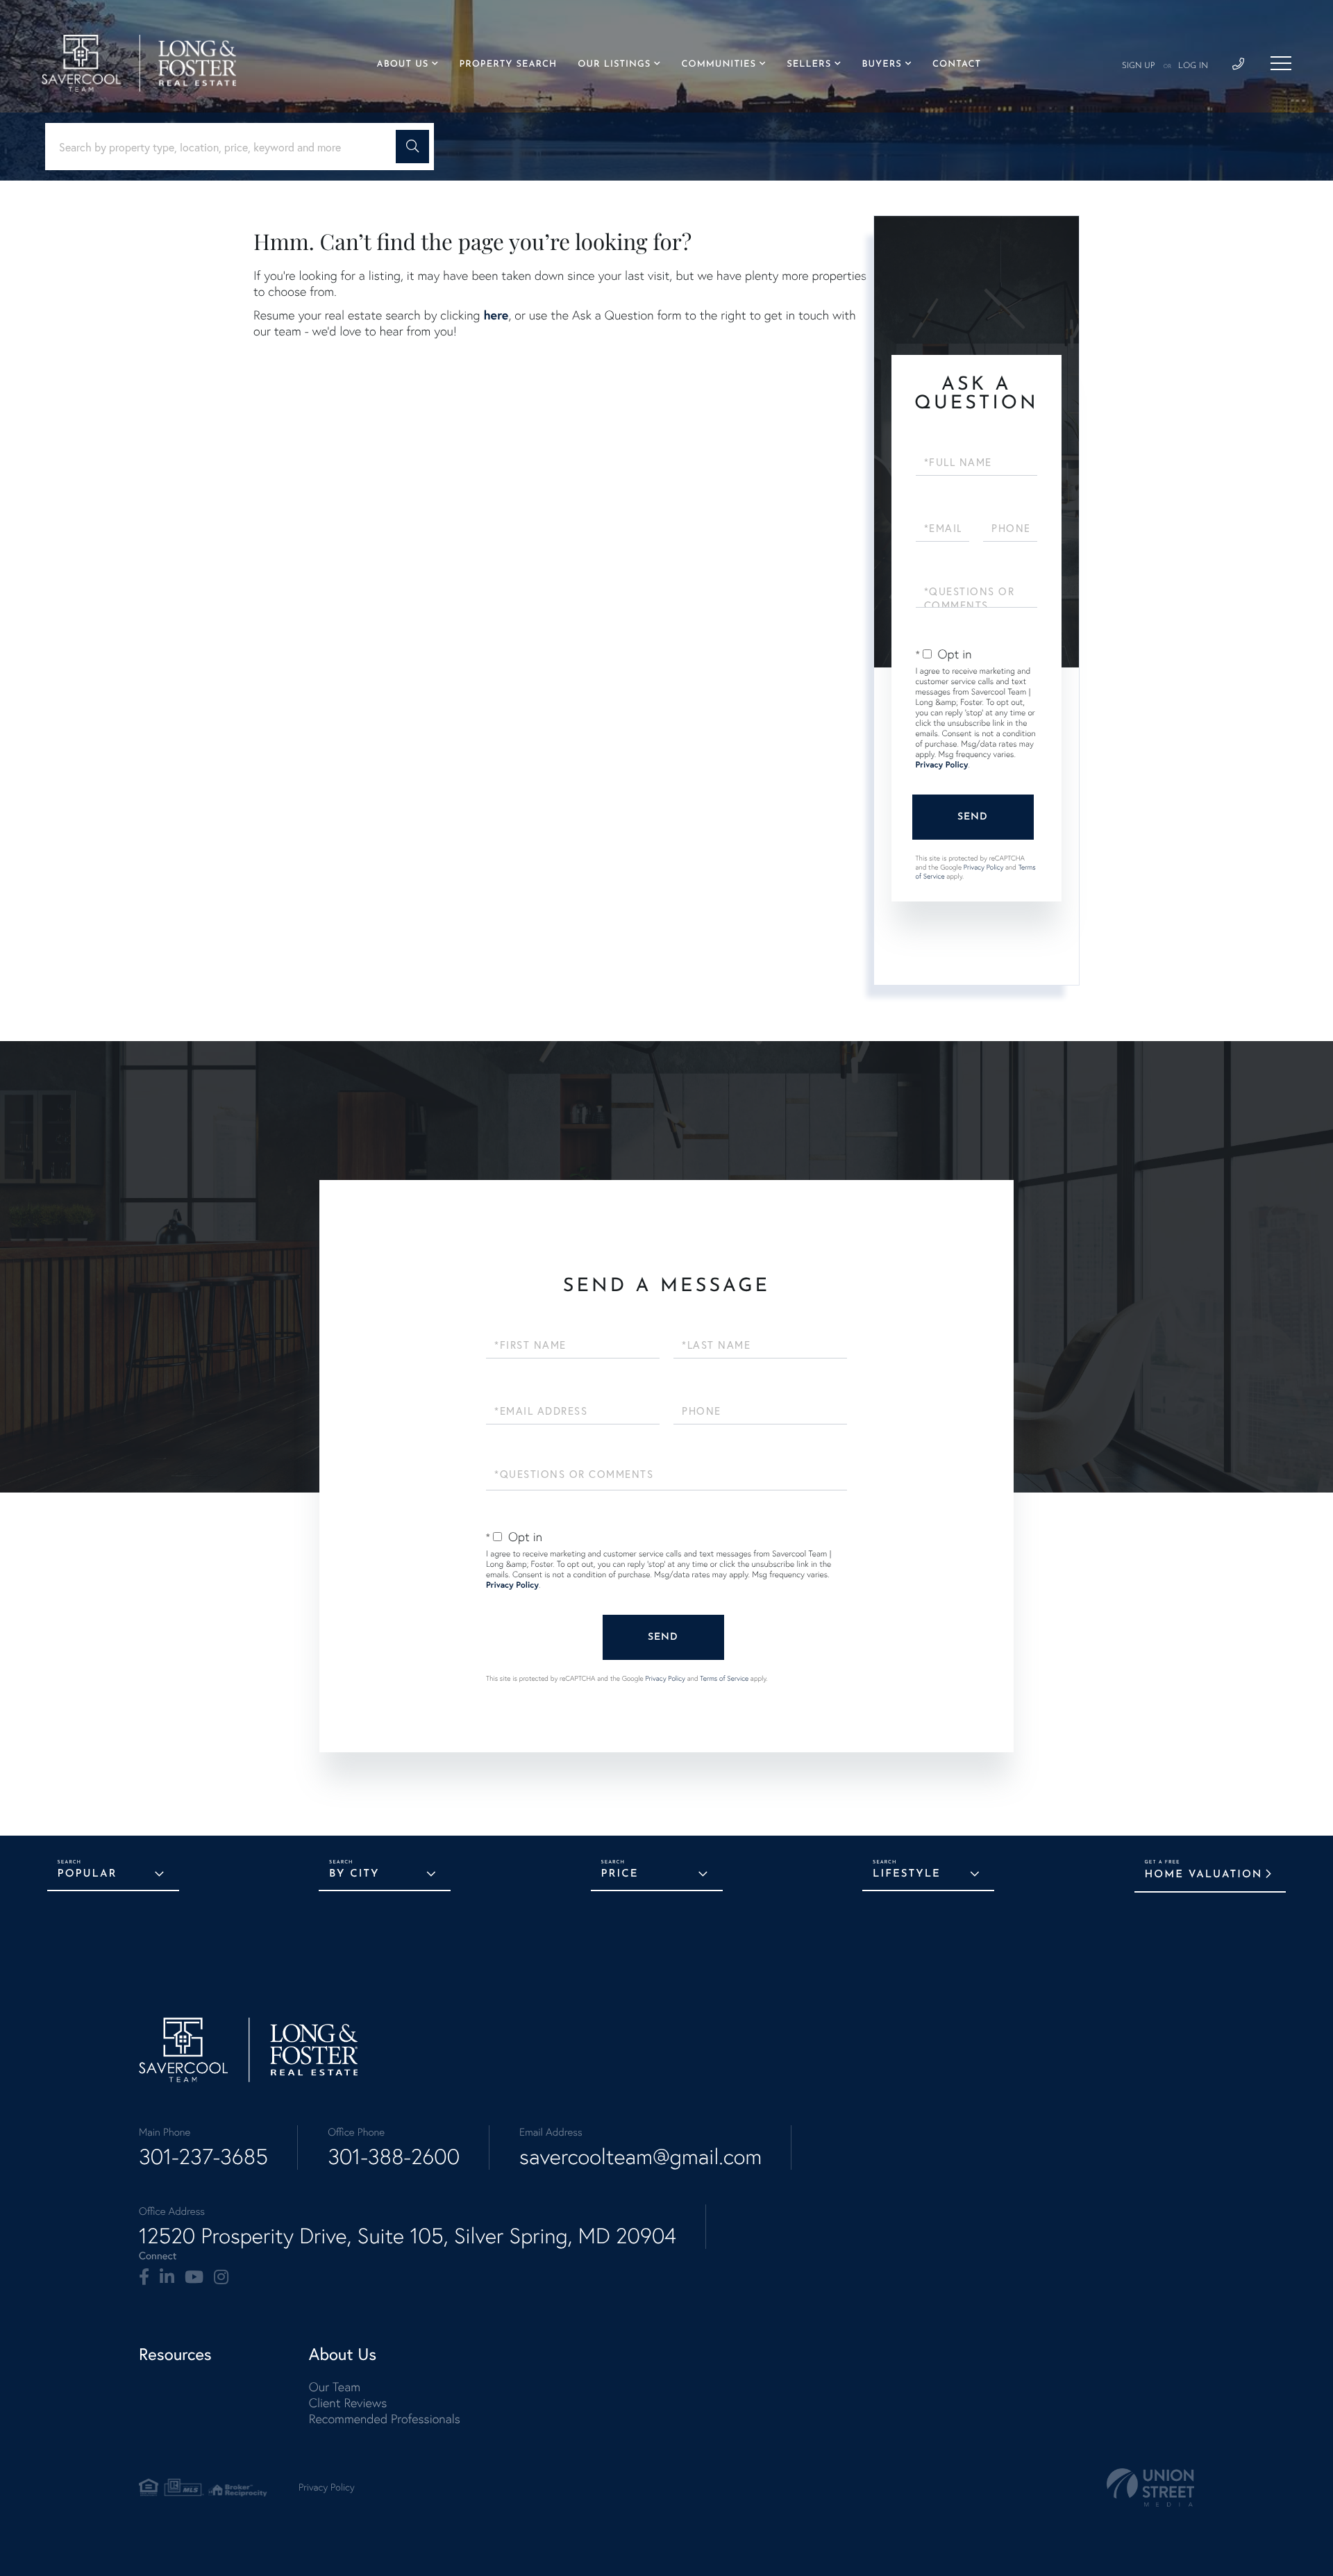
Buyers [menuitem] (881, 65)
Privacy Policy (942, 765)
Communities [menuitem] (719, 65)
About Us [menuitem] (403, 65)
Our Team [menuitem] (335, 2387)
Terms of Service (724, 1678)
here (496, 315)
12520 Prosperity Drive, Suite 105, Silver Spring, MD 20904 (408, 2236)
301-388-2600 (394, 2157)
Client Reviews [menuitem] (348, 2403)
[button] (412, 147)
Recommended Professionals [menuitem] (385, 2419)
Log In (1193, 66)
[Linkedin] (167, 2277)
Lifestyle (907, 1874)
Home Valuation (1204, 1875)
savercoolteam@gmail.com (640, 2157)
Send (973, 817)
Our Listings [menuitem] (614, 65)
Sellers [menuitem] (809, 65)
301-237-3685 (203, 2157)
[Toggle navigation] (1281, 63)
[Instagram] (221, 2277)
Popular (87, 1874)
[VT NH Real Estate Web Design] (1150, 2487)
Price (620, 1874)
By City (354, 1874)
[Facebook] (144, 2277)
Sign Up (1139, 66)
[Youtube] (194, 2277)
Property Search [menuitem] (508, 65)
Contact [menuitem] (957, 65)
